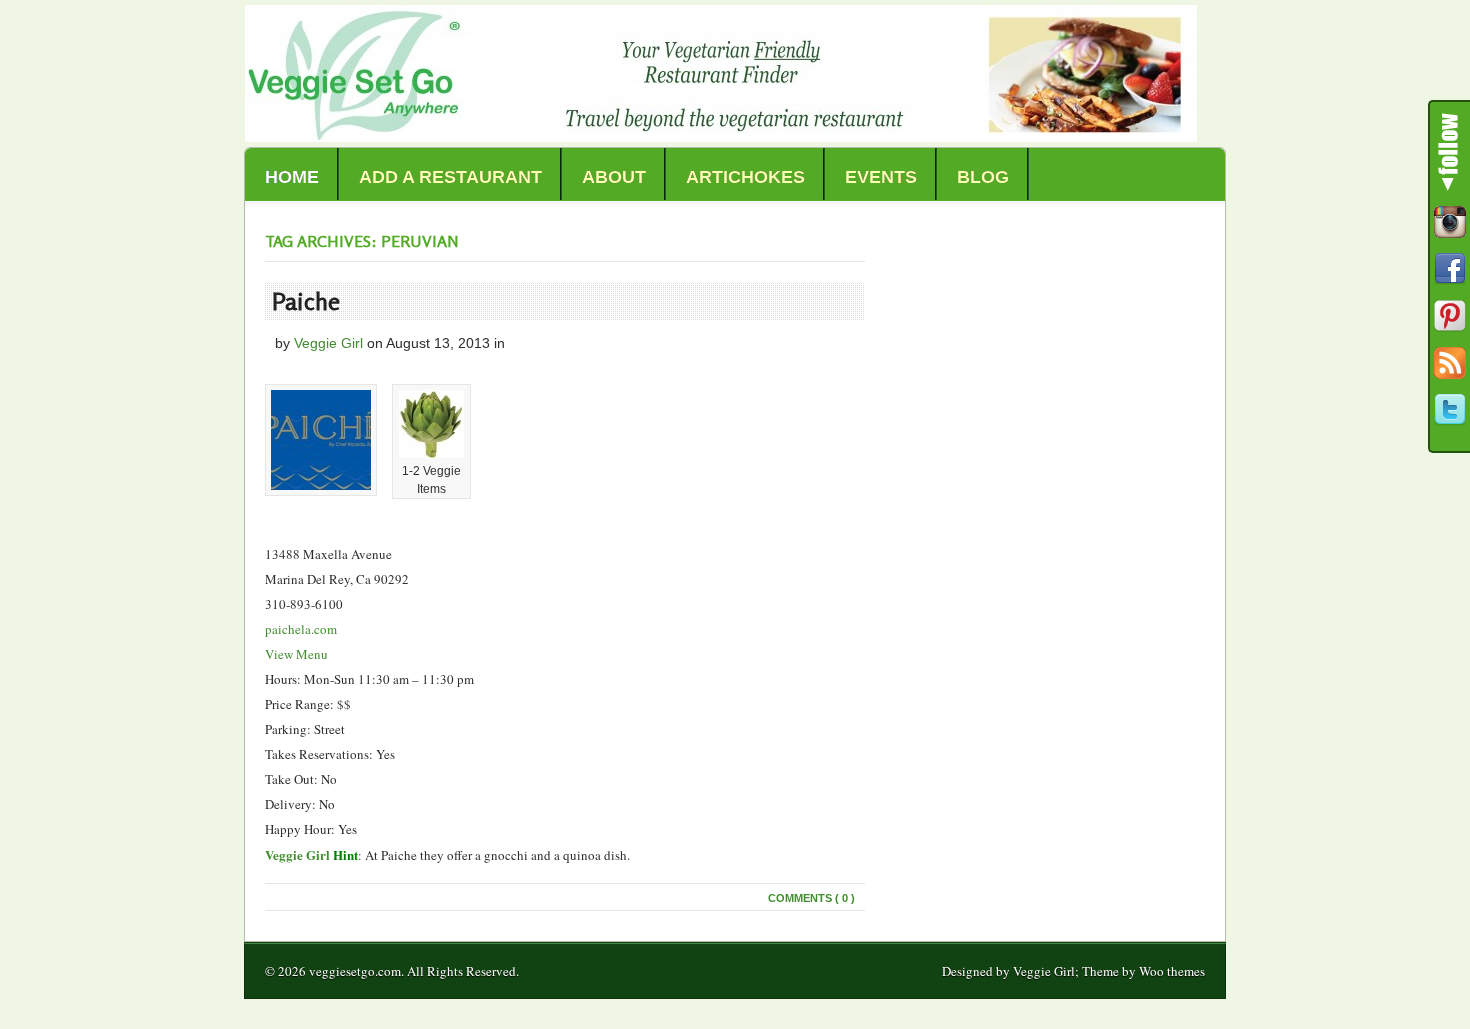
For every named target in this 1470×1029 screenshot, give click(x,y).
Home (292, 177)
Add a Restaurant (450, 177)
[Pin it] (1450, 316)
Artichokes (745, 177)
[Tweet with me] (1450, 410)
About (614, 177)
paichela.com (301, 629)
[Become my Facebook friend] (1450, 269)
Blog (983, 177)
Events (881, 177)
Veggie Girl (328, 343)
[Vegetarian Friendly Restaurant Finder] (721, 136)
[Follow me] (1450, 222)
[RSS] (1450, 363)
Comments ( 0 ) (811, 898)
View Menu (296, 654)
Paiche (306, 301)
